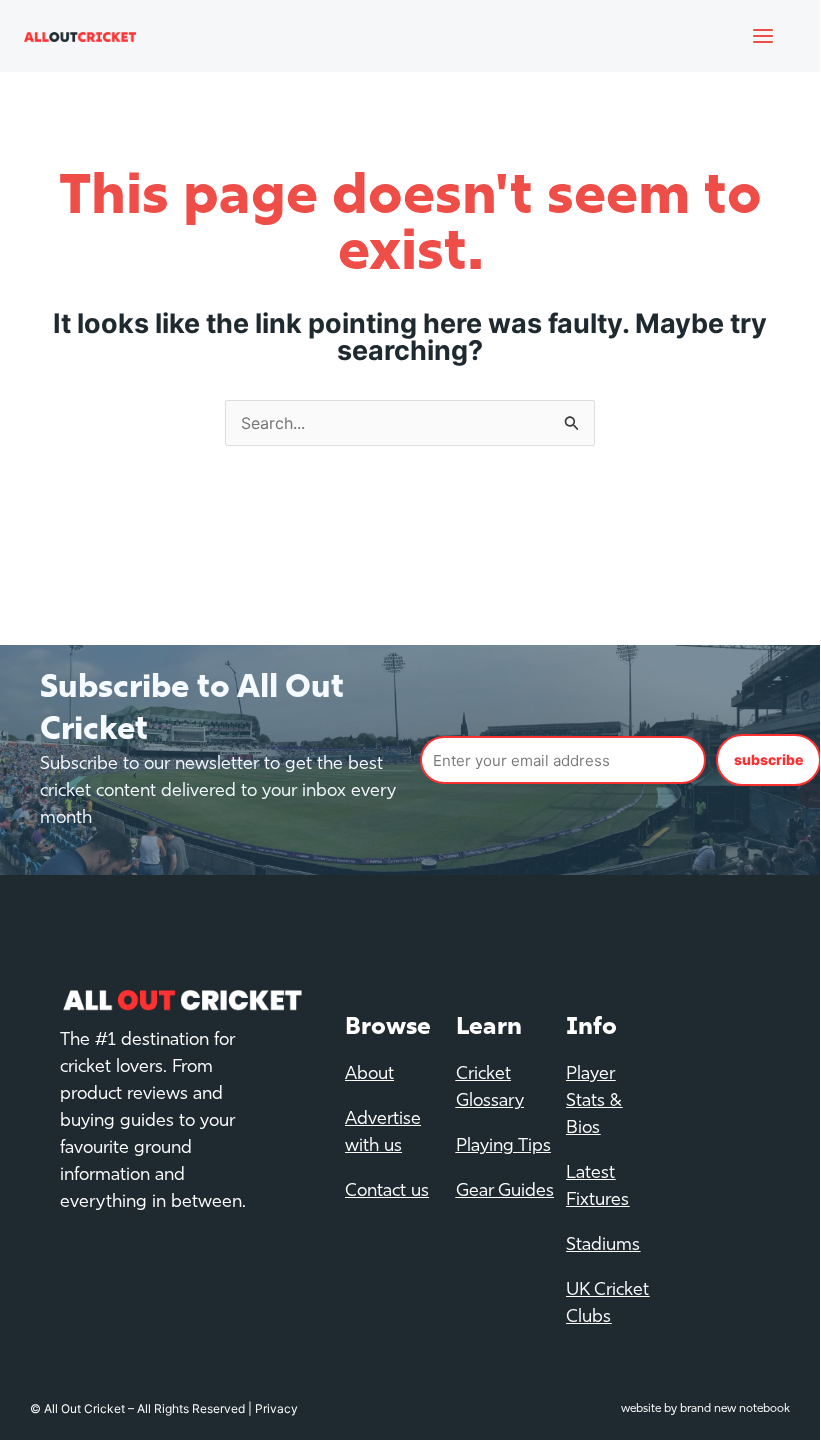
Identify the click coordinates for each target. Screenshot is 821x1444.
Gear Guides (505, 1192)
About (369, 1075)
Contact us (387, 1192)
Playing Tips (503, 1147)
